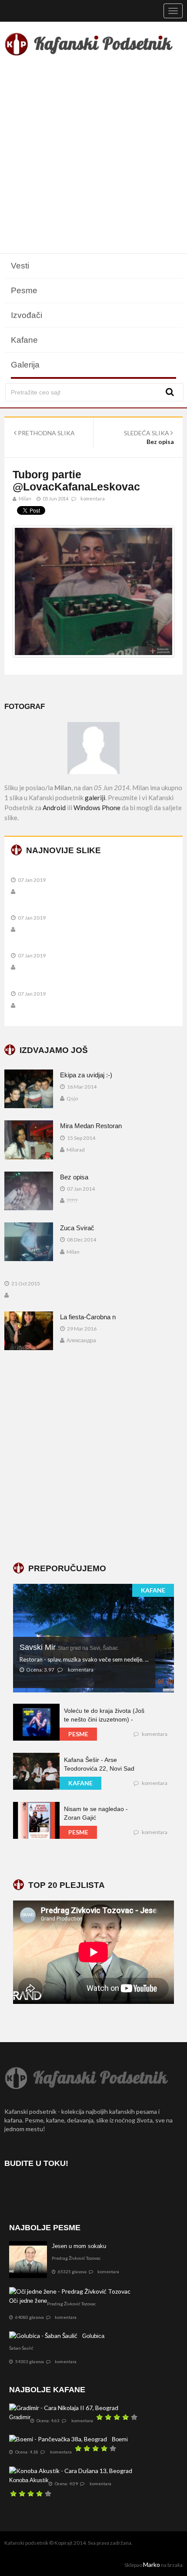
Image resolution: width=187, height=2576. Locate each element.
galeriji (95, 798)
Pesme (24, 290)
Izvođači (27, 315)
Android (54, 808)
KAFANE (153, 1590)
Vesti (20, 266)
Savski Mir (69, 1647)
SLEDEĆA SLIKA (147, 433)
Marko (152, 2564)
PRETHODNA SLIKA (46, 433)
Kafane (24, 340)
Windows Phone (97, 808)
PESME (78, 1734)
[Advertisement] (93, 156)
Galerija (25, 365)
